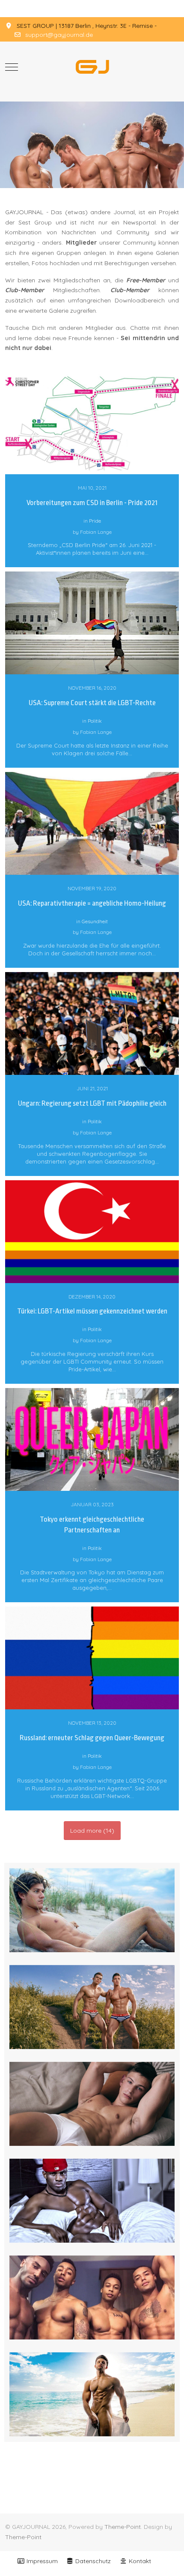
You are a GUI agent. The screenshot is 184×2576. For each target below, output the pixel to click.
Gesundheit (95, 921)
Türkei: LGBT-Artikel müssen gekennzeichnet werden (92, 1311)
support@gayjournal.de (59, 35)
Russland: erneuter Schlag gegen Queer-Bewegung (92, 1738)
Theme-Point (123, 2527)
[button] (92, 1909)
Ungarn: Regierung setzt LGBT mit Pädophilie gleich (92, 1103)
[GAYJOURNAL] (92, 67)
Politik (95, 721)
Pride (95, 521)
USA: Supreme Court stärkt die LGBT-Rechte (92, 703)
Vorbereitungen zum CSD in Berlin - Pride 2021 (92, 503)
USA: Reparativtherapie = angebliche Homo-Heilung (92, 903)
